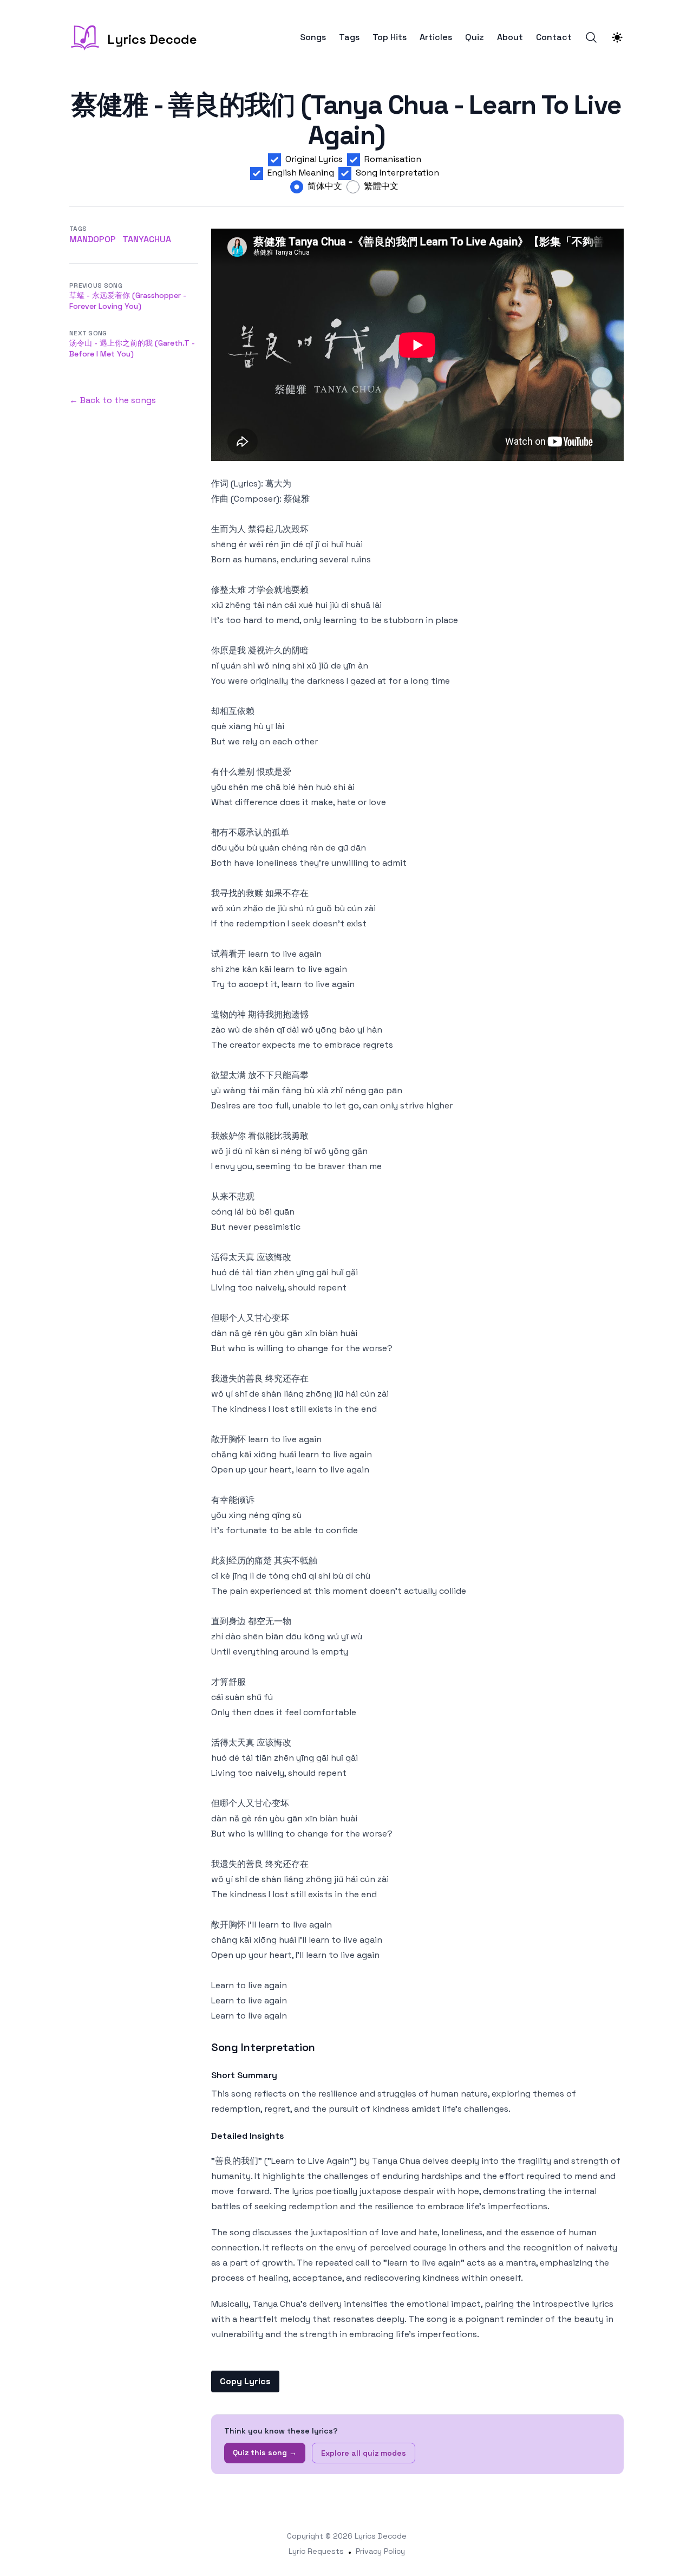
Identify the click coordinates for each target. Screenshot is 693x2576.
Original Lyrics (314, 159)
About (510, 37)
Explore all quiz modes (364, 2453)
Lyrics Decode (381, 2536)
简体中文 (325, 186)
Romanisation (393, 159)
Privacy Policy (380, 2551)
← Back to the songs (113, 400)
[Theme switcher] (617, 37)
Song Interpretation (397, 173)
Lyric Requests (316, 2551)
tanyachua (147, 239)
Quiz (475, 37)
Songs (313, 37)
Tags (349, 37)
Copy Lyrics (245, 2381)
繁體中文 (381, 186)
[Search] (591, 37)
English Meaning (301, 173)
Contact (554, 37)
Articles (436, 37)
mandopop (93, 239)
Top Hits (390, 37)
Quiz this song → (265, 2452)
